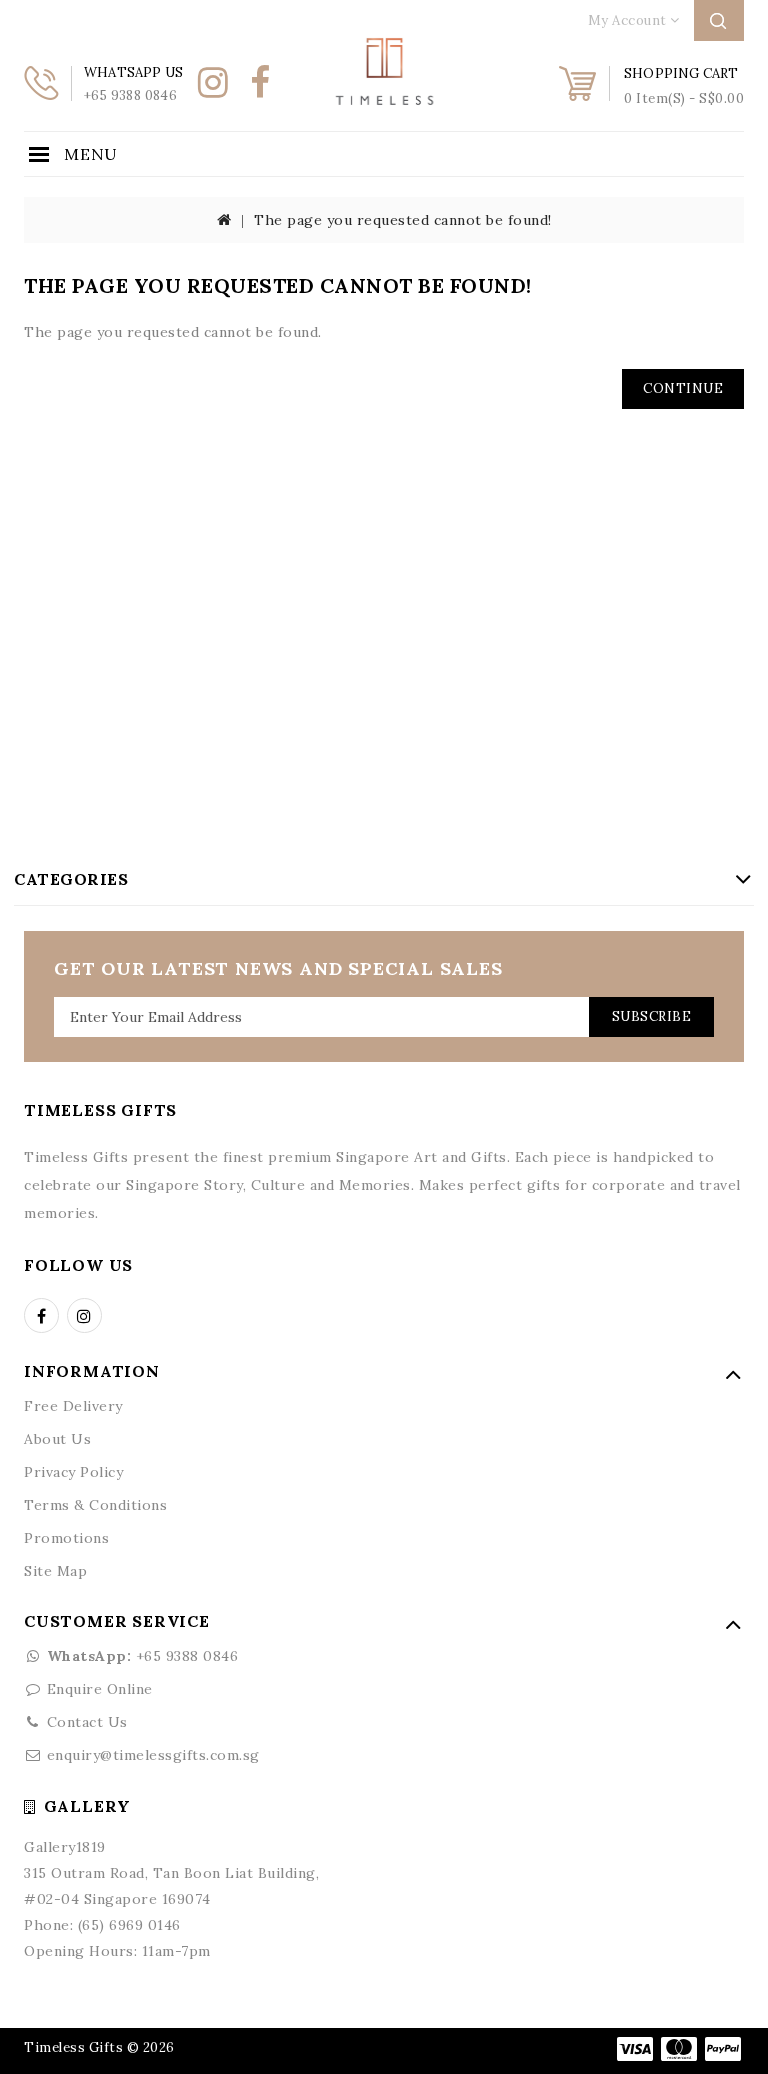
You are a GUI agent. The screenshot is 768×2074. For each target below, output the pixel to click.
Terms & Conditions (95, 1505)
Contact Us (87, 1722)
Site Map (55, 1571)
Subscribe (652, 1016)
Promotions (66, 1538)
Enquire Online (100, 1689)
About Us (57, 1439)
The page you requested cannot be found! (403, 220)
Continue (683, 388)
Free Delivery (73, 1406)
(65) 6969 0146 (129, 1925)
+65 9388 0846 (142, 1656)
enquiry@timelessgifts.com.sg (153, 1755)
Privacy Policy (73, 1472)
